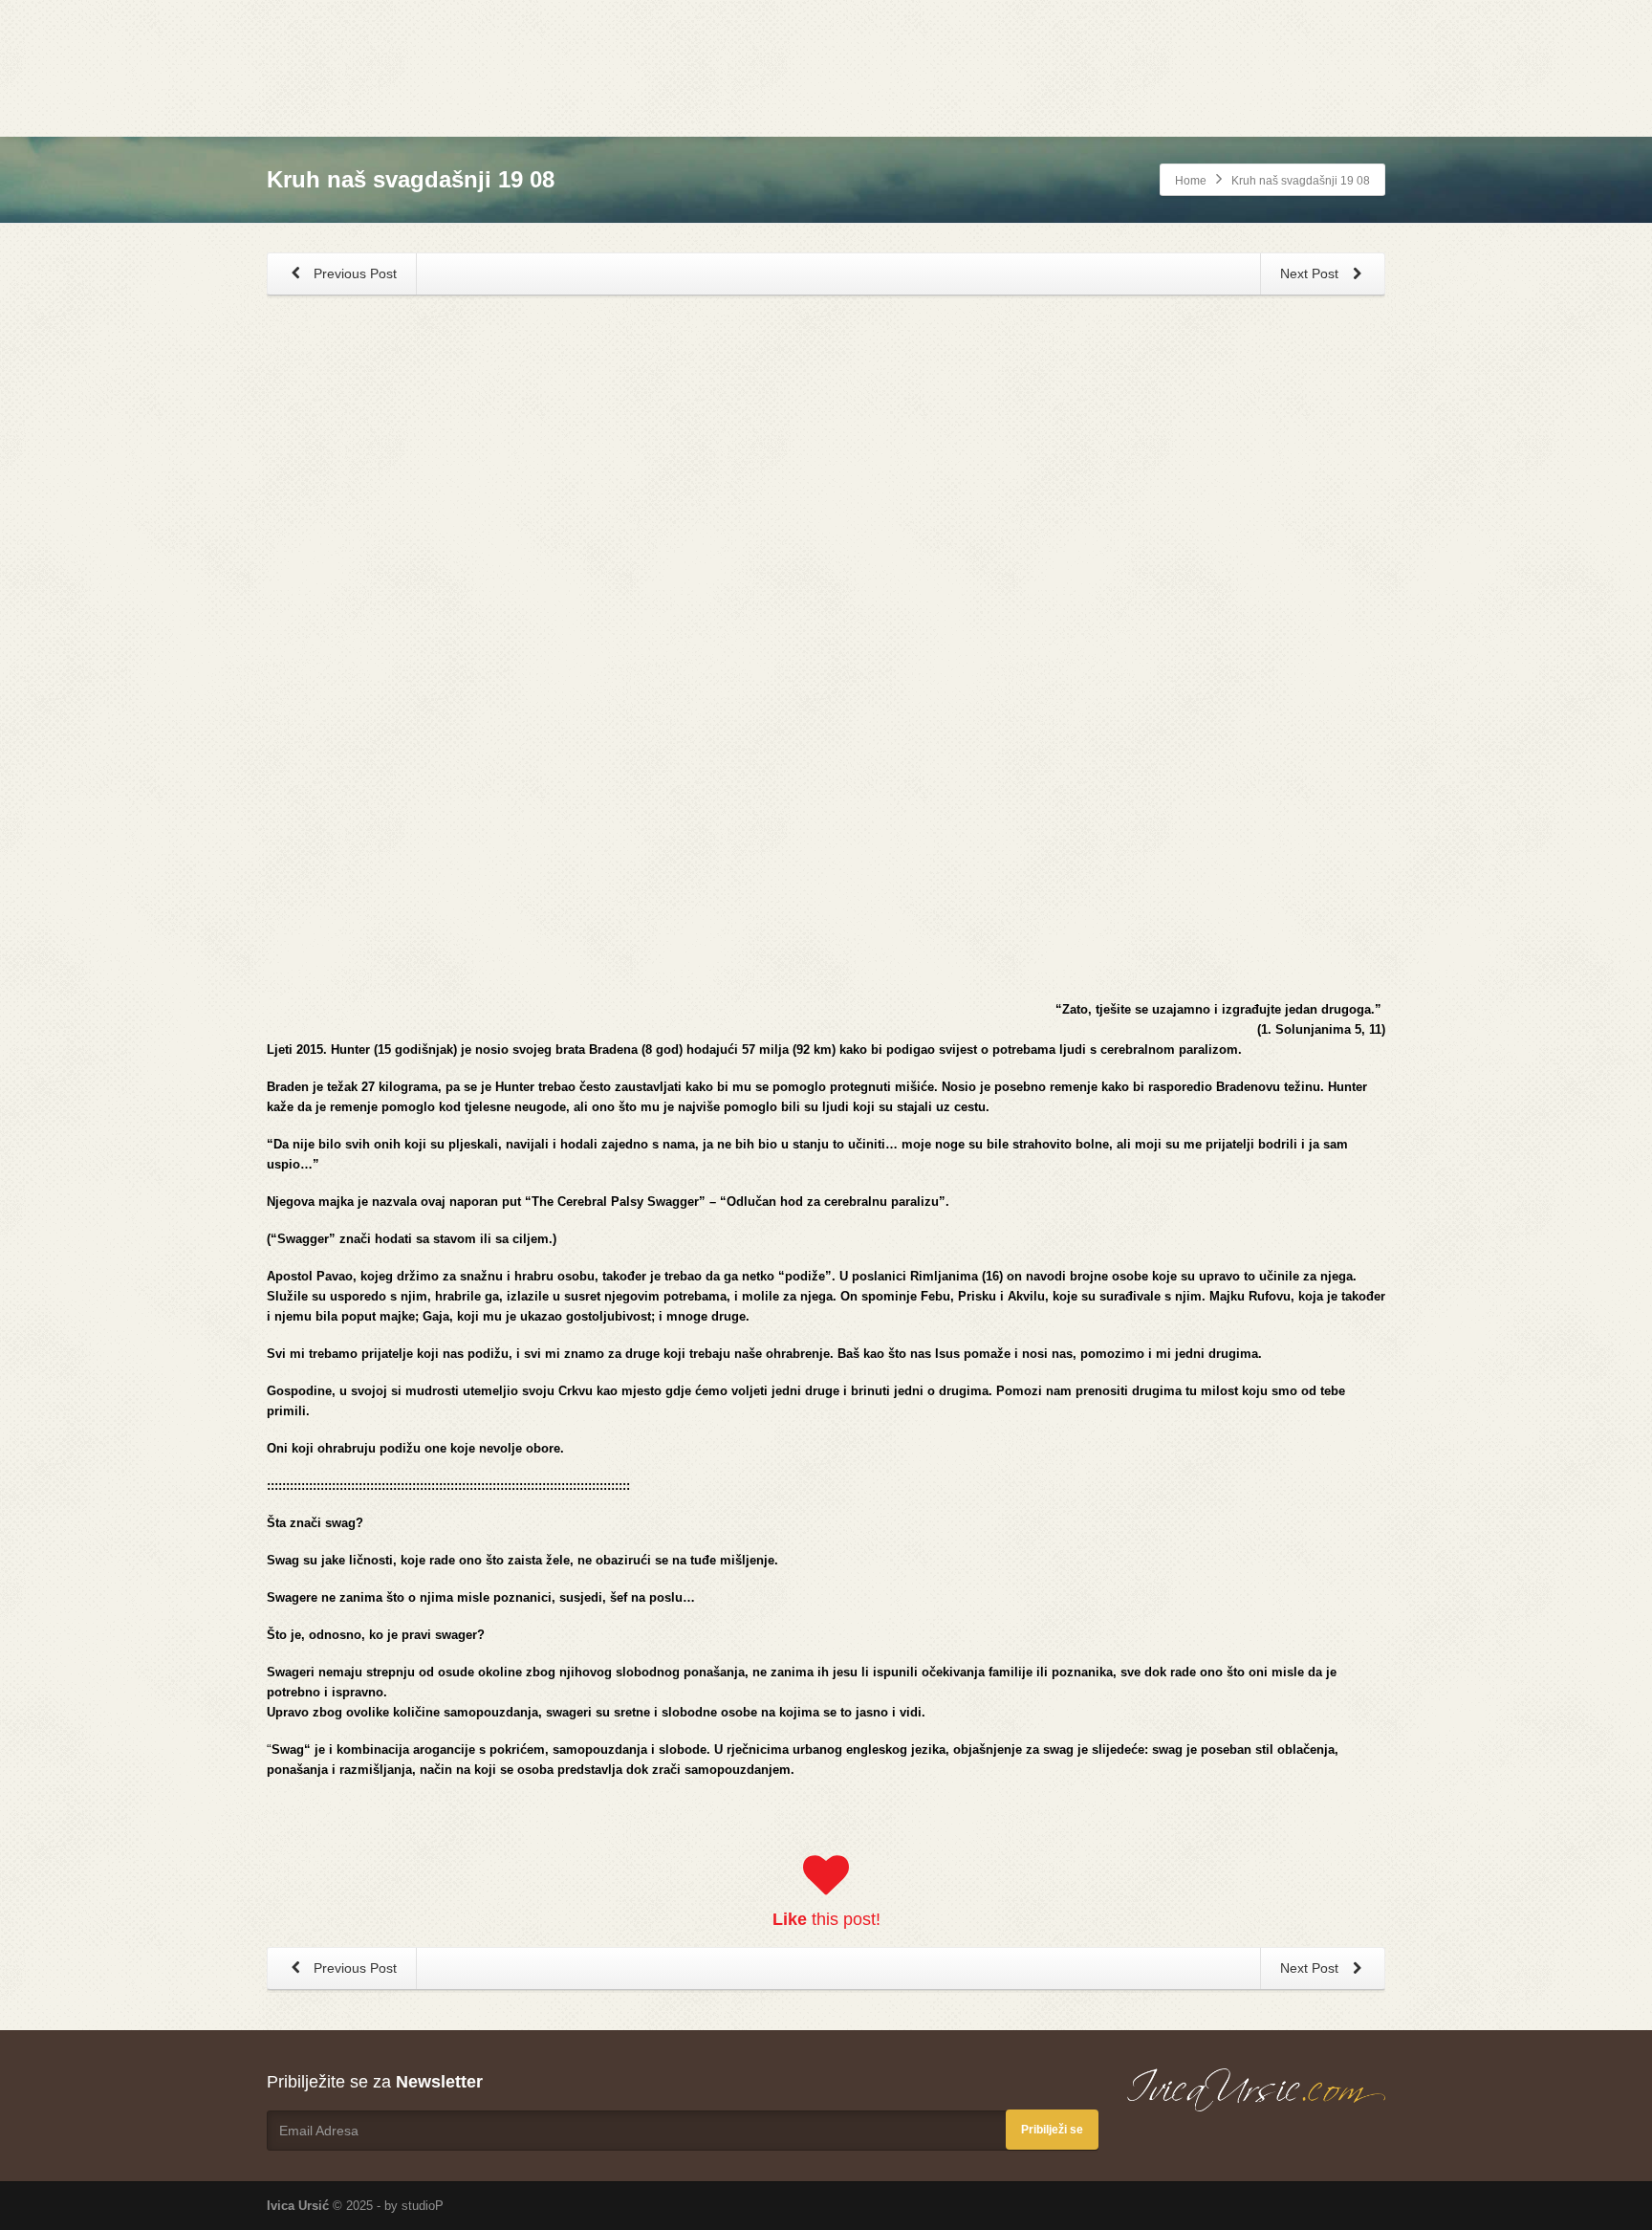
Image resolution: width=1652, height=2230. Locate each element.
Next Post (1311, 273)
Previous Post (353, 273)
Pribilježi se (1052, 2130)
